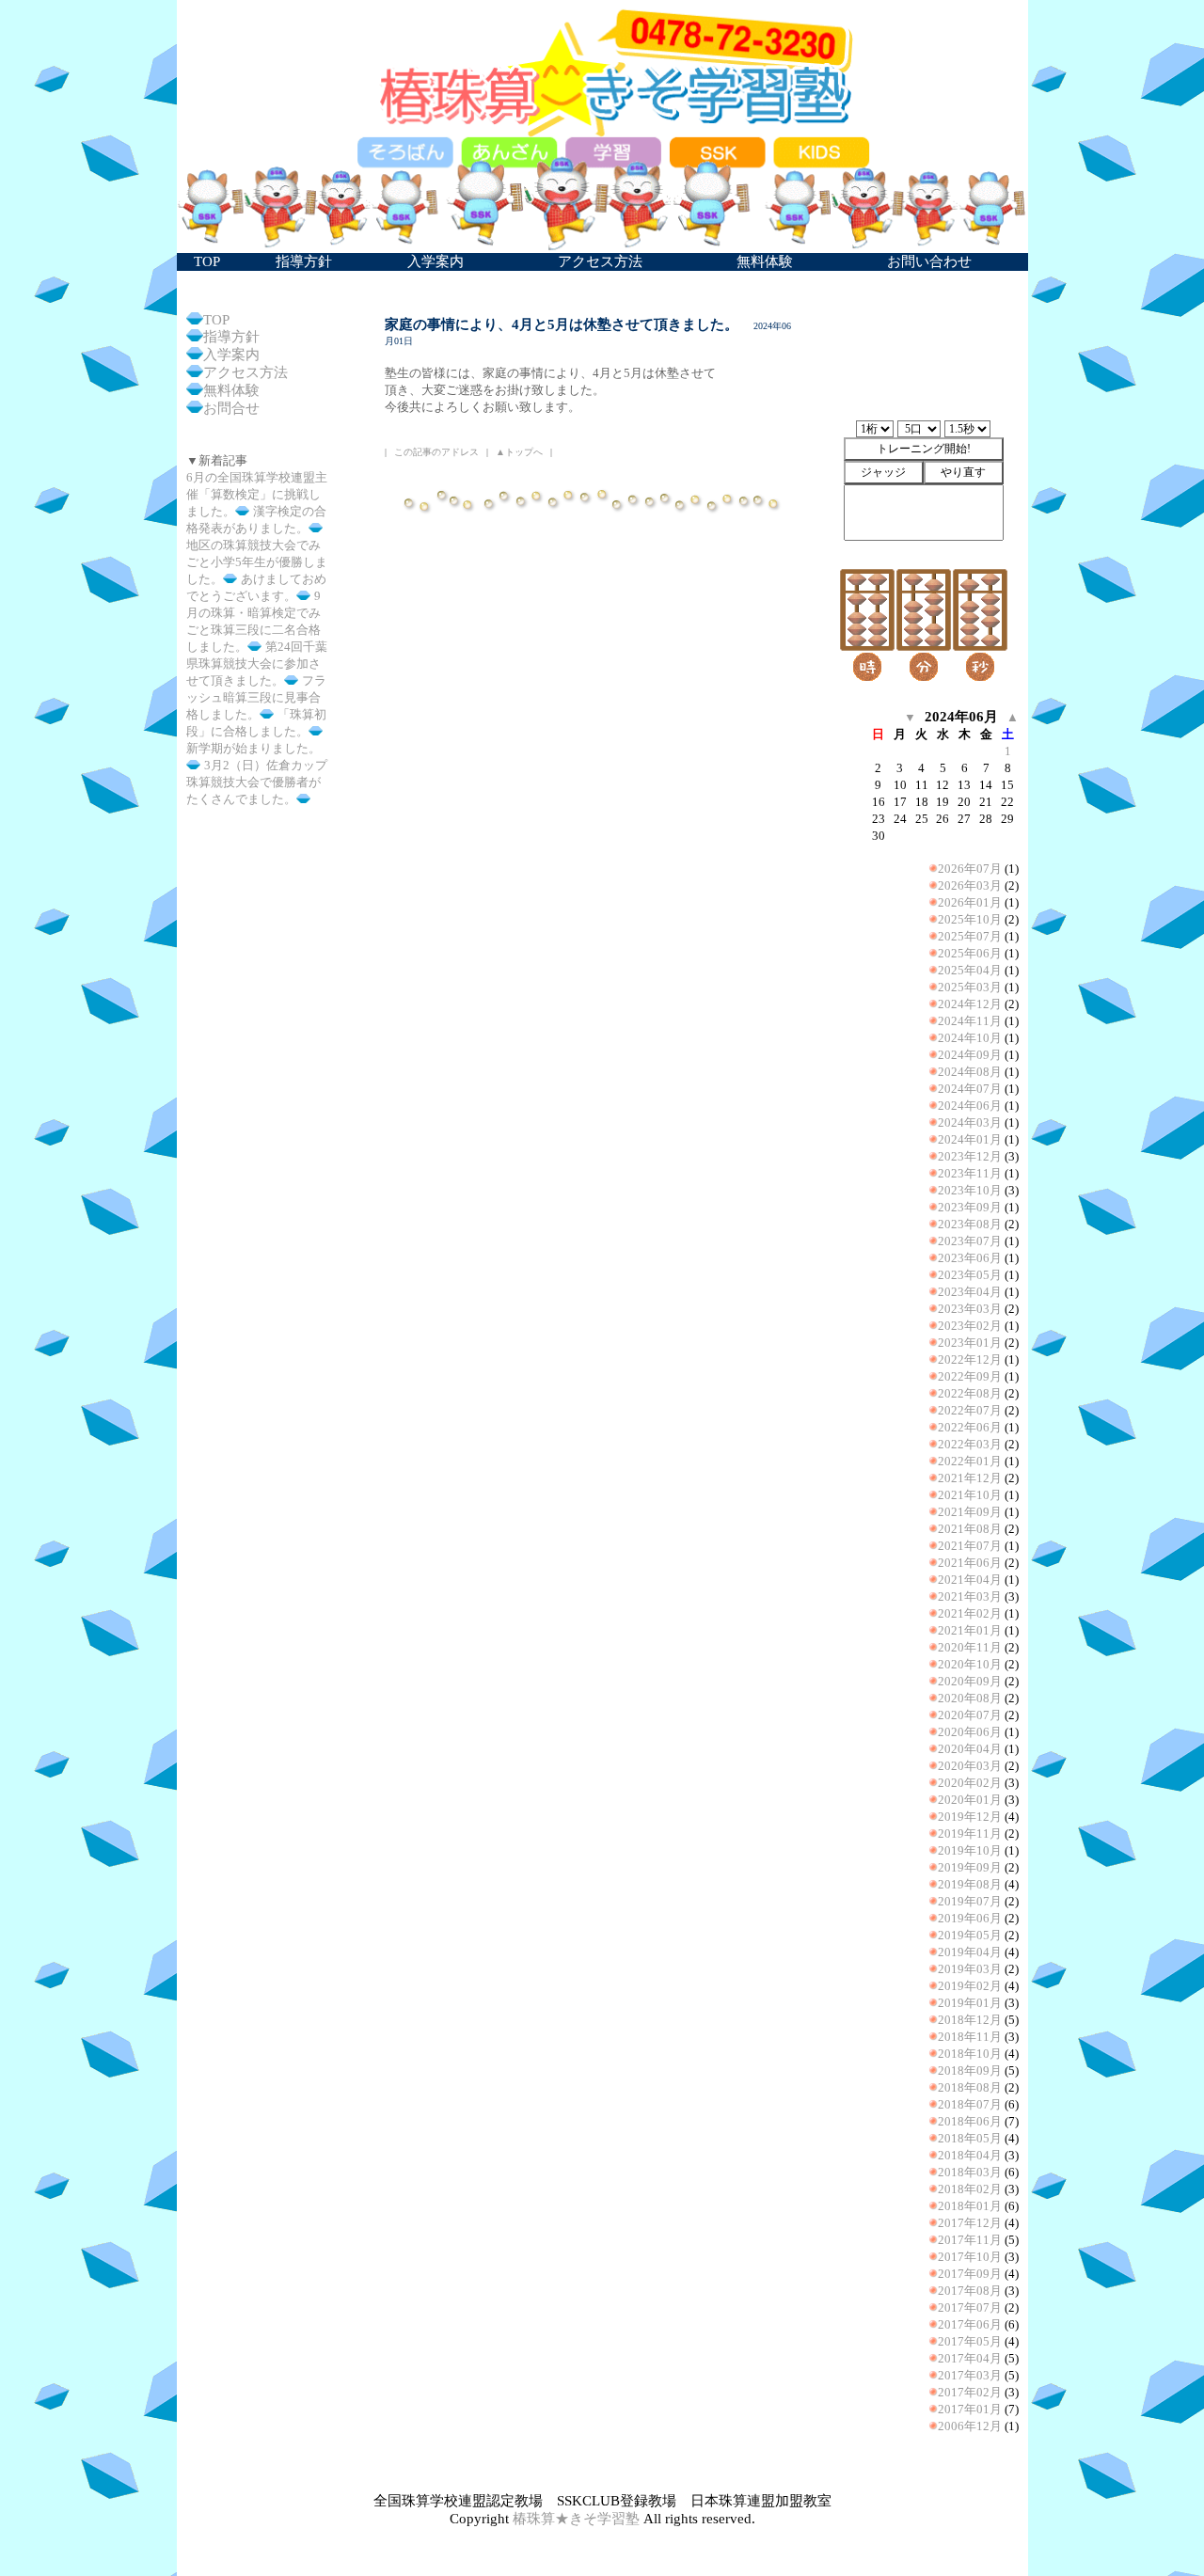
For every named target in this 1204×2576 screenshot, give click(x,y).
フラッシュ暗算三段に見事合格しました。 (256, 697)
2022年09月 (970, 1376)
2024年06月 (970, 1106)
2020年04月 (970, 1749)
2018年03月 (970, 2172)
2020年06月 (970, 1732)
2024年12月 (970, 1004)
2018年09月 (970, 2070)
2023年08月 (970, 1224)
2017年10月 (970, 2257)
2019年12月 (970, 1817)
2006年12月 (970, 2426)
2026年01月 (970, 902)
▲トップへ (519, 452)
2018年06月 (970, 2121)
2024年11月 (970, 1021)
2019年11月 (970, 1833)
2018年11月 (970, 2037)
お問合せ (231, 408)
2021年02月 (970, 1613)
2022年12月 (970, 1359)
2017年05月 (970, 2341)
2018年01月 (970, 2206)
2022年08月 (970, 1393)
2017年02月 (970, 2392)
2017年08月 (970, 2291)
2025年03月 (970, 987)
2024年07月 (970, 1089)
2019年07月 (970, 1901)
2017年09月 (970, 2274)
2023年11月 (970, 1173)
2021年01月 (970, 1630)
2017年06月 (970, 2324)
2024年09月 (970, 1055)
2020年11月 (970, 1647)
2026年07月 (970, 869)
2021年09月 (970, 1512)
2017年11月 (970, 2240)
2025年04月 (970, 970)
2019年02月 (970, 1986)
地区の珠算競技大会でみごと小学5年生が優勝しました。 (257, 562)
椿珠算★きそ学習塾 (576, 2519)
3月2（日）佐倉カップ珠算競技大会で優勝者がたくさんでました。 (257, 782)
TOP (216, 320)
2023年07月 (970, 1241)
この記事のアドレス (436, 452)
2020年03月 (970, 1766)
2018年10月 (970, 2054)
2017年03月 (970, 2375)
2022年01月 (970, 1461)
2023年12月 (970, 1156)
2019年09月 (970, 1867)
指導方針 (231, 337)
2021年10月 (970, 1495)
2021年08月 (970, 1529)
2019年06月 (970, 1918)
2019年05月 (970, 1935)
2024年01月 (970, 1139)
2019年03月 (970, 1969)
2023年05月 (970, 1275)
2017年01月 (970, 2409)
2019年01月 (970, 2003)
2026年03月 (970, 885)
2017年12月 (970, 2223)
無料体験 (231, 390)
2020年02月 (970, 1783)
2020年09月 (970, 1681)
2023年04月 (970, 1292)
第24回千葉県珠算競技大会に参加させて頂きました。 (257, 664)
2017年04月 (970, 2358)
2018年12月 (970, 2020)
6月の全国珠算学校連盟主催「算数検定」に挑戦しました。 (257, 494)
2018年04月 (970, 2155)
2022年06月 (970, 1427)
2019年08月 (970, 1884)
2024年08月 (970, 1072)
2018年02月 (970, 2189)
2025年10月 (970, 919)
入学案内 (231, 355)
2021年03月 (970, 1596)
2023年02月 (970, 1326)
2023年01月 (970, 1343)
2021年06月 (970, 1563)
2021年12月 (970, 1478)
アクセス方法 (246, 372)
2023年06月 (970, 1258)
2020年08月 (970, 1698)
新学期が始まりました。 (253, 748)
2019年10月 (970, 1850)
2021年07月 (970, 1546)
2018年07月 (970, 2104)
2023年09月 (970, 1207)
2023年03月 (970, 1309)
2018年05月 (970, 2138)
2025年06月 (970, 953)
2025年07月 (970, 936)
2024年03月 (970, 1122)
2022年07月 (970, 1410)
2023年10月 (970, 1190)
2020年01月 (970, 1800)
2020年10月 (970, 1664)
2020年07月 (970, 1715)
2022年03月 (970, 1444)
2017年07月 (970, 2307)
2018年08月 (970, 2087)
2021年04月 (970, 1580)
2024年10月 (970, 1038)
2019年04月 (970, 1952)
